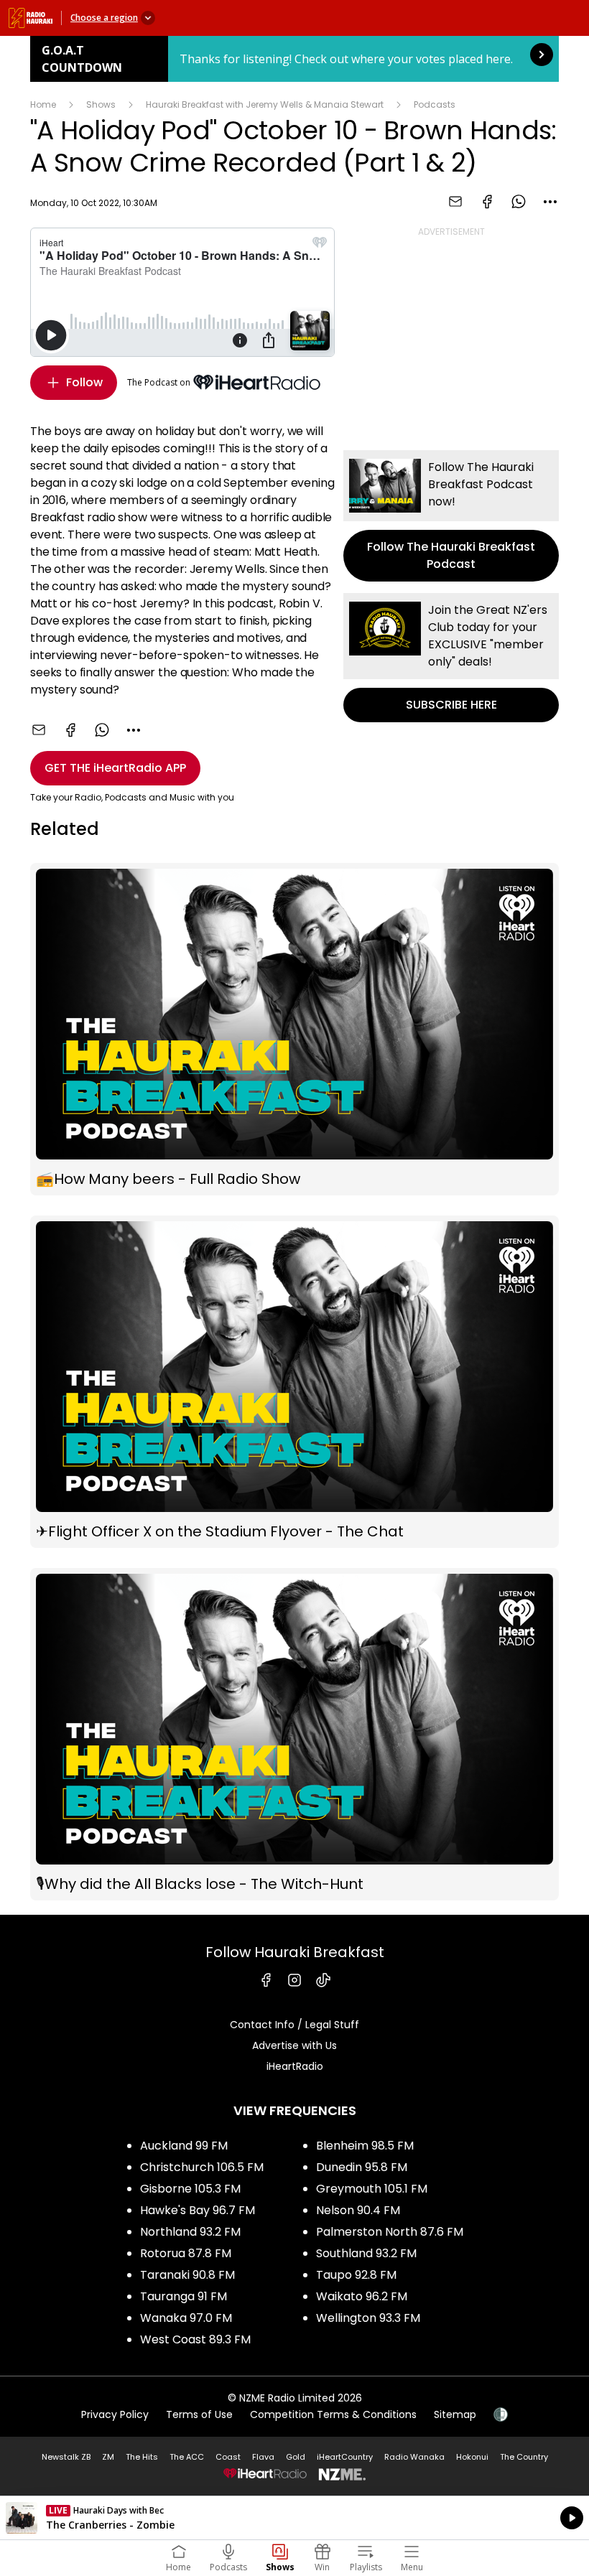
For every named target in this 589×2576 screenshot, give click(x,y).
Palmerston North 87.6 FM (390, 2232)
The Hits (142, 2457)
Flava (263, 2457)
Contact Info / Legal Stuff (294, 2025)
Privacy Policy (115, 2414)
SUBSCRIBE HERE (451, 658)
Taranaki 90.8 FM (187, 2275)
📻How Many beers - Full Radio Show (294, 1029)
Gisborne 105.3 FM (190, 2189)
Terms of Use (199, 2414)
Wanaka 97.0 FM (186, 2318)
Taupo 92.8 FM (356, 2275)
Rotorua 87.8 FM (186, 2253)
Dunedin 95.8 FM (362, 2167)
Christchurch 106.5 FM (202, 2167)
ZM (108, 2457)
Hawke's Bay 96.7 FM (198, 2210)
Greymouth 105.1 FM (372, 2189)
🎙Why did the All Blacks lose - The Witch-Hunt (294, 1734)
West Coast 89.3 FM (195, 2339)
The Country (524, 2457)
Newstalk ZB (66, 2457)
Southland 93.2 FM (366, 2253)
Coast (228, 2457)
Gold (296, 2457)
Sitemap (455, 2414)
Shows (101, 104)
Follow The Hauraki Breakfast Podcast (451, 516)
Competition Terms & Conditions (333, 2414)
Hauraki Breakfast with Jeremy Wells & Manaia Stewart (265, 104)
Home (43, 104)
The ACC (187, 2457)
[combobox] (550, 202)
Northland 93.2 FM (190, 2232)
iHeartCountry (345, 2457)
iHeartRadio (295, 2066)
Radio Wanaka (414, 2457)
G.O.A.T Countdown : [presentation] (294, 59)
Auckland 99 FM (184, 2146)
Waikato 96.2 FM (362, 2296)
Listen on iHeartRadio (294, 2518)
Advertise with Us (294, 2045)
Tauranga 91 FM (184, 2296)
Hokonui (472, 2457)
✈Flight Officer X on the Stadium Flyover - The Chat (294, 1382)
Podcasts (435, 104)
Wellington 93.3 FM (368, 2318)
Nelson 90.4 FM (358, 2210)
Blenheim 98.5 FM (365, 2146)
